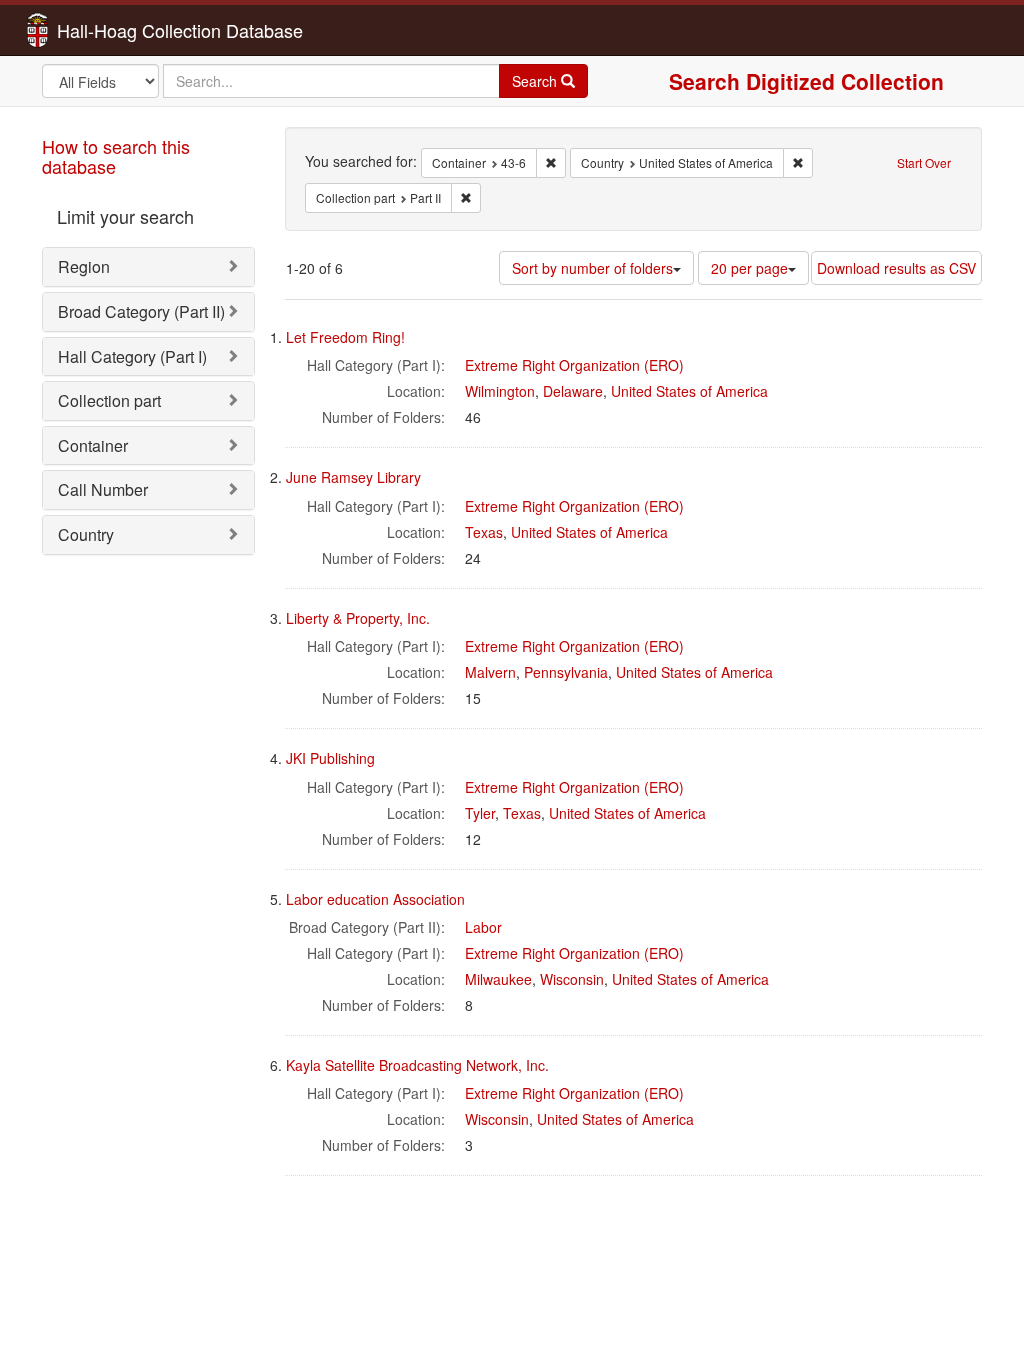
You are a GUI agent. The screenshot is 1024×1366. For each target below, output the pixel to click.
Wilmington (500, 391)
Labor (483, 927)
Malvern (490, 672)
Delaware (573, 391)
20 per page (749, 268)
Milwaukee (498, 979)
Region (84, 266)
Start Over (924, 162)
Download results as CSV (896, 268)
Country (86, 534)
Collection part (109, 400)
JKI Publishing (330, 758)
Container (93, 445)
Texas (484, 532)
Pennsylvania (566, 672)
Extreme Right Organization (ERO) (574, 365)
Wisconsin (572, 979)
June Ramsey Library (353, 477)
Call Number (103, 489)
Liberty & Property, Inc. (358, 618)
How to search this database (116, 156)
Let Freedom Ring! (345, 337)
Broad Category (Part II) (141, 311)
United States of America (689, 391)
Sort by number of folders (592, 268)
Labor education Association (375, 899)
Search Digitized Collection (806, 81)
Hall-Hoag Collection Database (117, 30)
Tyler (480, 813)
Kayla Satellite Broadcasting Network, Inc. (417, 1065)
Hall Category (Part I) (132, 356)
